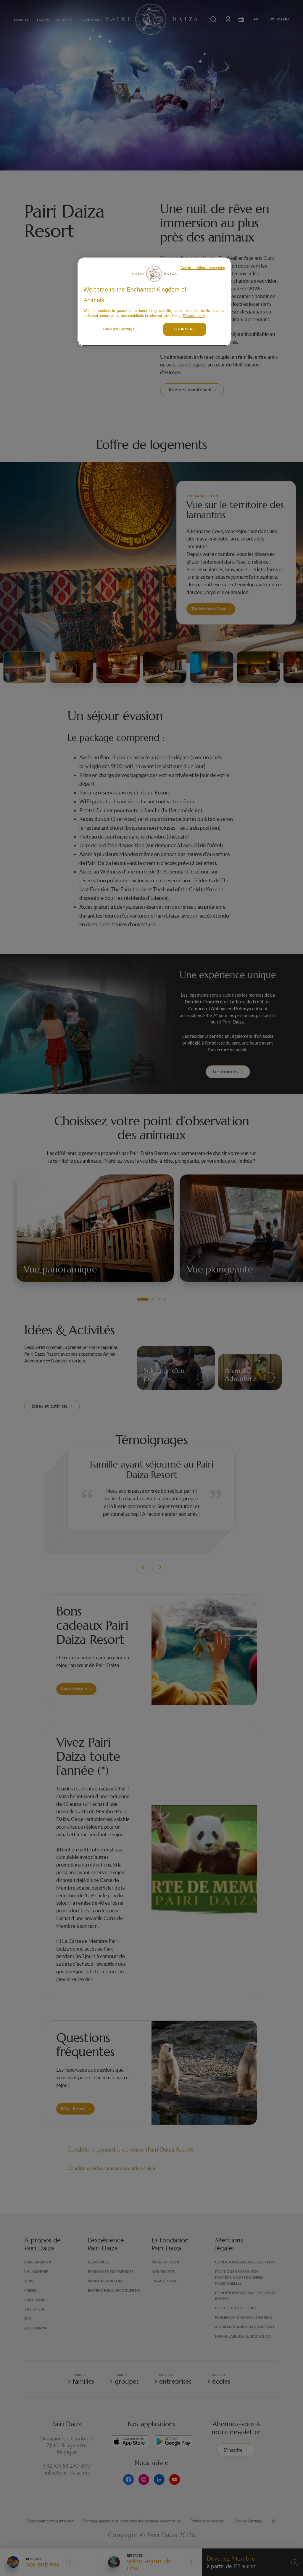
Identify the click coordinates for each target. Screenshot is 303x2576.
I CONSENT (185, 329)
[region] (154, 302)
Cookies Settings (119, 329)
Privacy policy (194, 316)
